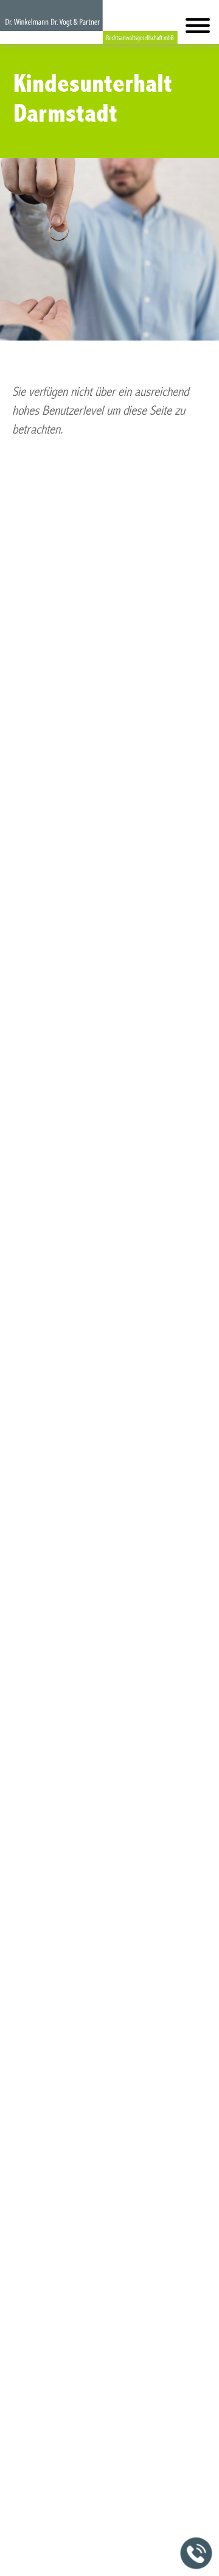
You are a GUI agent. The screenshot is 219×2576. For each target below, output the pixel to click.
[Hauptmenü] (198, 28)
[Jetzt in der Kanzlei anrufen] (196, 2553)
